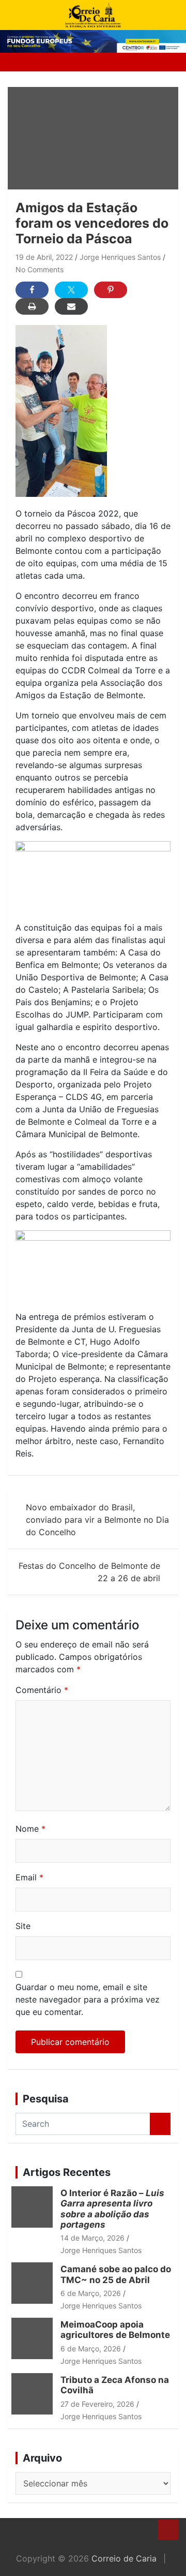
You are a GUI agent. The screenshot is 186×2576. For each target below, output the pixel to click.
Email (29, 1877)
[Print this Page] (32, 306)
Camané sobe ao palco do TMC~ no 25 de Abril (116, 2274)
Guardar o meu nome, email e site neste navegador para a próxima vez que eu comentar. (88, 1999)
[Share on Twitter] (71, 290)
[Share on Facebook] (32, 290)
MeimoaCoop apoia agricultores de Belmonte (117, 2330)
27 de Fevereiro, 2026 (97, 2404)
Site (23, 1926)
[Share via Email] (71, 306)
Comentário (42, 1690)
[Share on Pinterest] (111, 290)
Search (160, 2124)
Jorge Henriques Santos (120, 257)
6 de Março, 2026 (91, 2293)
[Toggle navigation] (20, 62)
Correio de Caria (124, 2558)
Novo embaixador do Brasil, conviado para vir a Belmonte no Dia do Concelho (97, 1520)
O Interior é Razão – (112, 2209)
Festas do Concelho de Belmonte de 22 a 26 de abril (89, 1572)
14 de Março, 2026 (92, 2238)
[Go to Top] (168, 2529)
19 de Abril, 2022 (44, 257)
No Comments (40, 269)
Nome (30, 1829)
